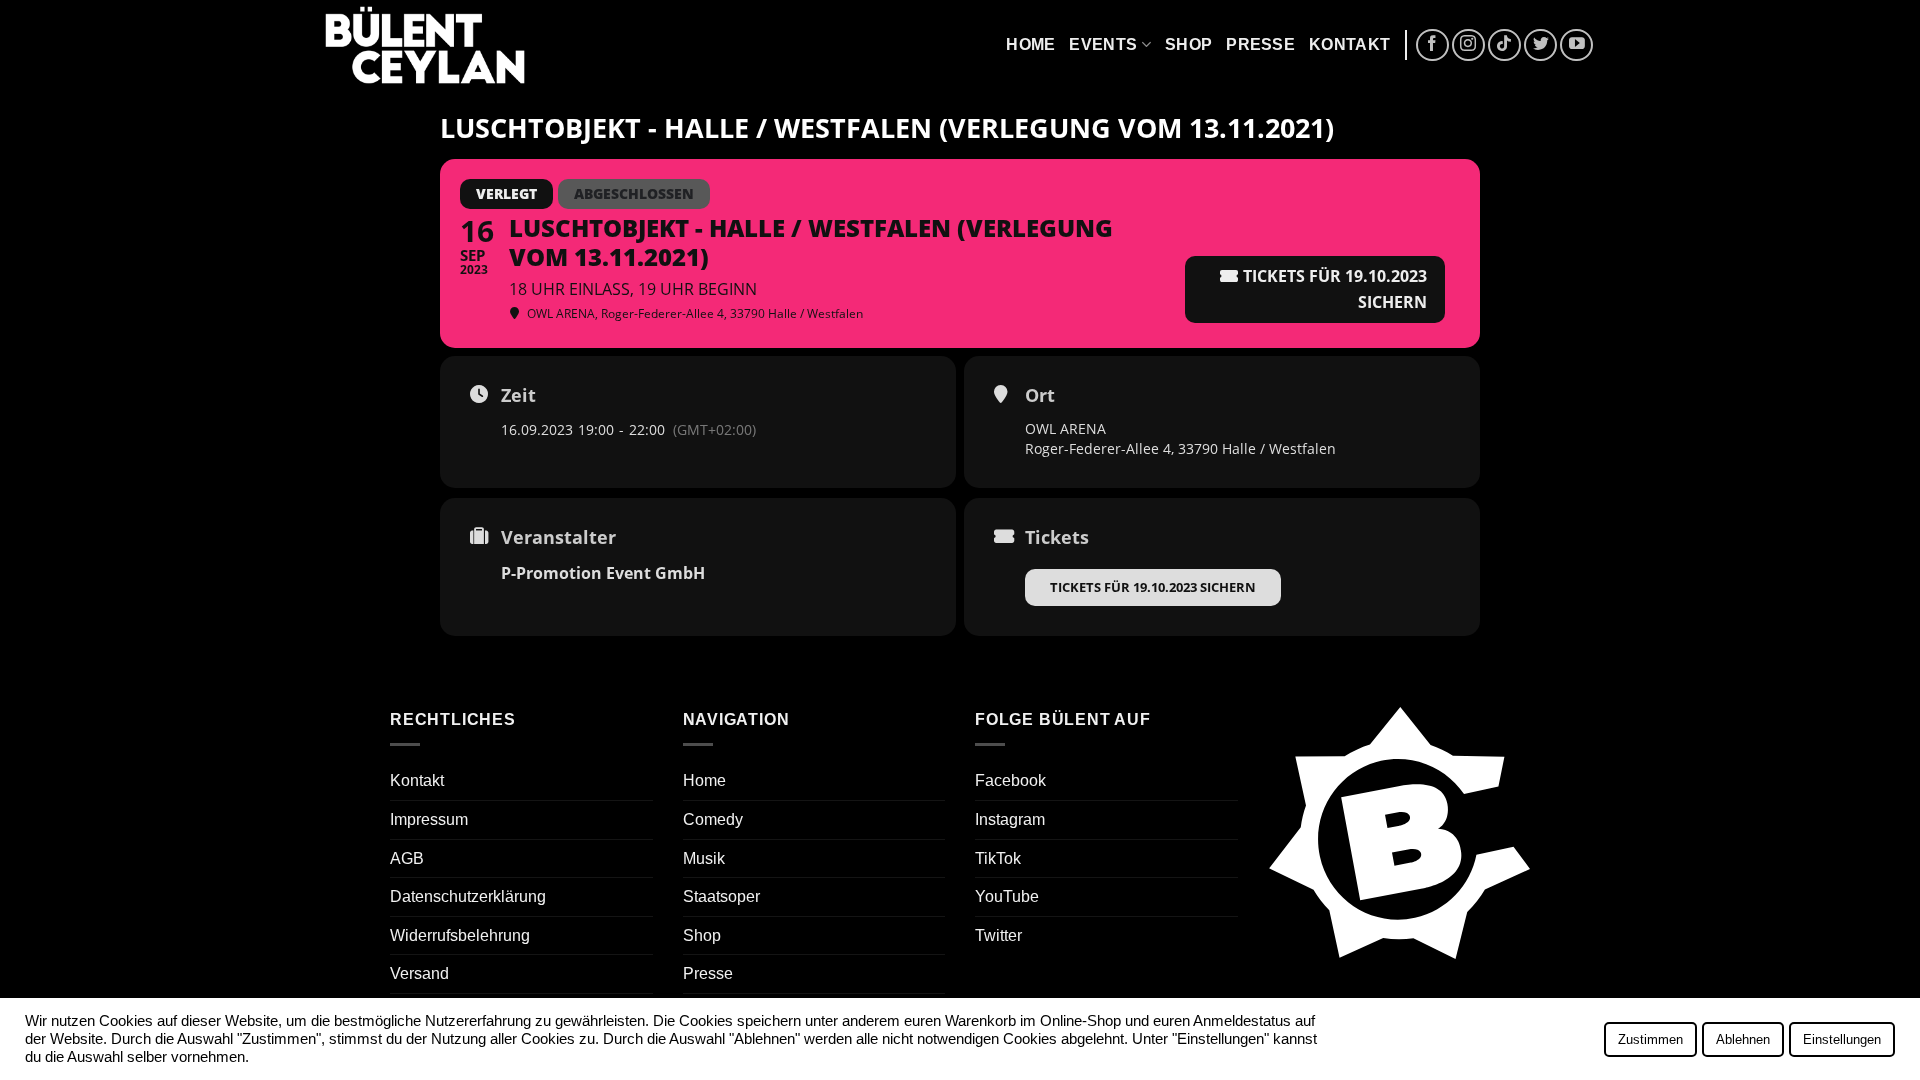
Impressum (429, 819)
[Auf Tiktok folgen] (1504, 45)
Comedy (713, 819)
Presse (1260, 44)
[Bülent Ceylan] (425, 45)
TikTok (998, 858)
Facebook (1010, 780)
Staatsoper (721, 896)
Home (1030, 44)
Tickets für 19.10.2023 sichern (1153, 587)
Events (1103, 44)
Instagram (1010, 819)
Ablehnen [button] (1743, 1039)
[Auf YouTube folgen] (1576, 45)
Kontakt (1349, 44)
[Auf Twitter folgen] (1540, 45)
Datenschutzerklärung (468, 896)
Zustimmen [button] (1650, 1039)
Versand (419, 973)
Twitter (998, 935)
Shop (1188, 44)
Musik (704, 858)
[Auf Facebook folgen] (1432, 45)
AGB (407, 858)
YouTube (1007, 896)
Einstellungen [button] (1842, 1039)
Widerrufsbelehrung (460, 935)
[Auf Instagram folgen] (1468, 45)
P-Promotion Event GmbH (603, 573)
